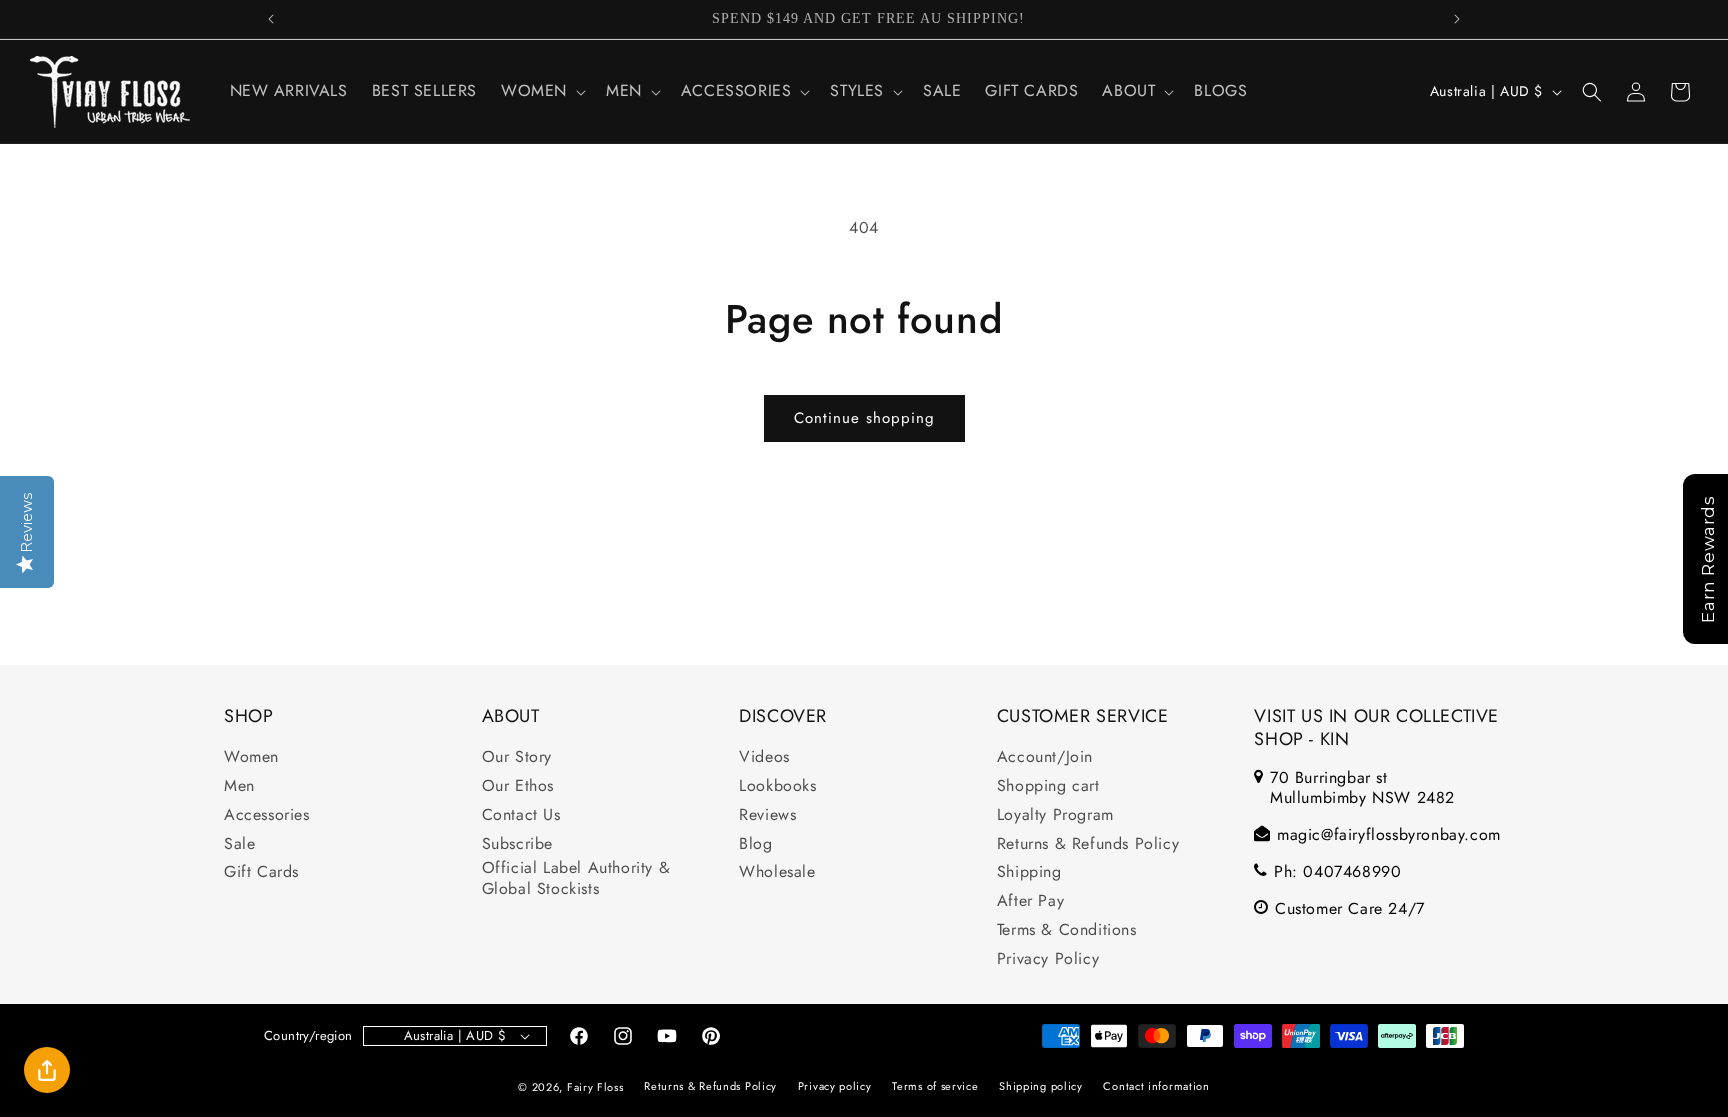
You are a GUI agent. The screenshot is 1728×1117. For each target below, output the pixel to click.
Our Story (517, 757)
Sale (239, 844)
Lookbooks (777, 786)
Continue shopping (864, 418)
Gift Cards (261, 872)
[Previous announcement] (271, 19)
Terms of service (935, 1086)
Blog (755, 844)
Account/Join (1045, 757)
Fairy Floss (595, 1087)
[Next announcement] (1457, 19)
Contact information (1156, 1086)
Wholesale (777, 872)
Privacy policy (835, 1086)
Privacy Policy (1048, 959)
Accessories (267, 815)
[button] (541, 91)
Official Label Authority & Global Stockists (576, 879)
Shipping (1029, 872)
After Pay (1030, 901)
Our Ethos (518, 786)
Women (251, 757)
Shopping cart (1048, 786)
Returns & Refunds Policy (1088, 844)
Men (239, 786)
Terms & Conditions (1067, 930)
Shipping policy (1041, 1086)
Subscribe (517, 844)
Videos (764, 757)
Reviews (767, 815)
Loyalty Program (1055, 815)
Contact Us (521, 815)
